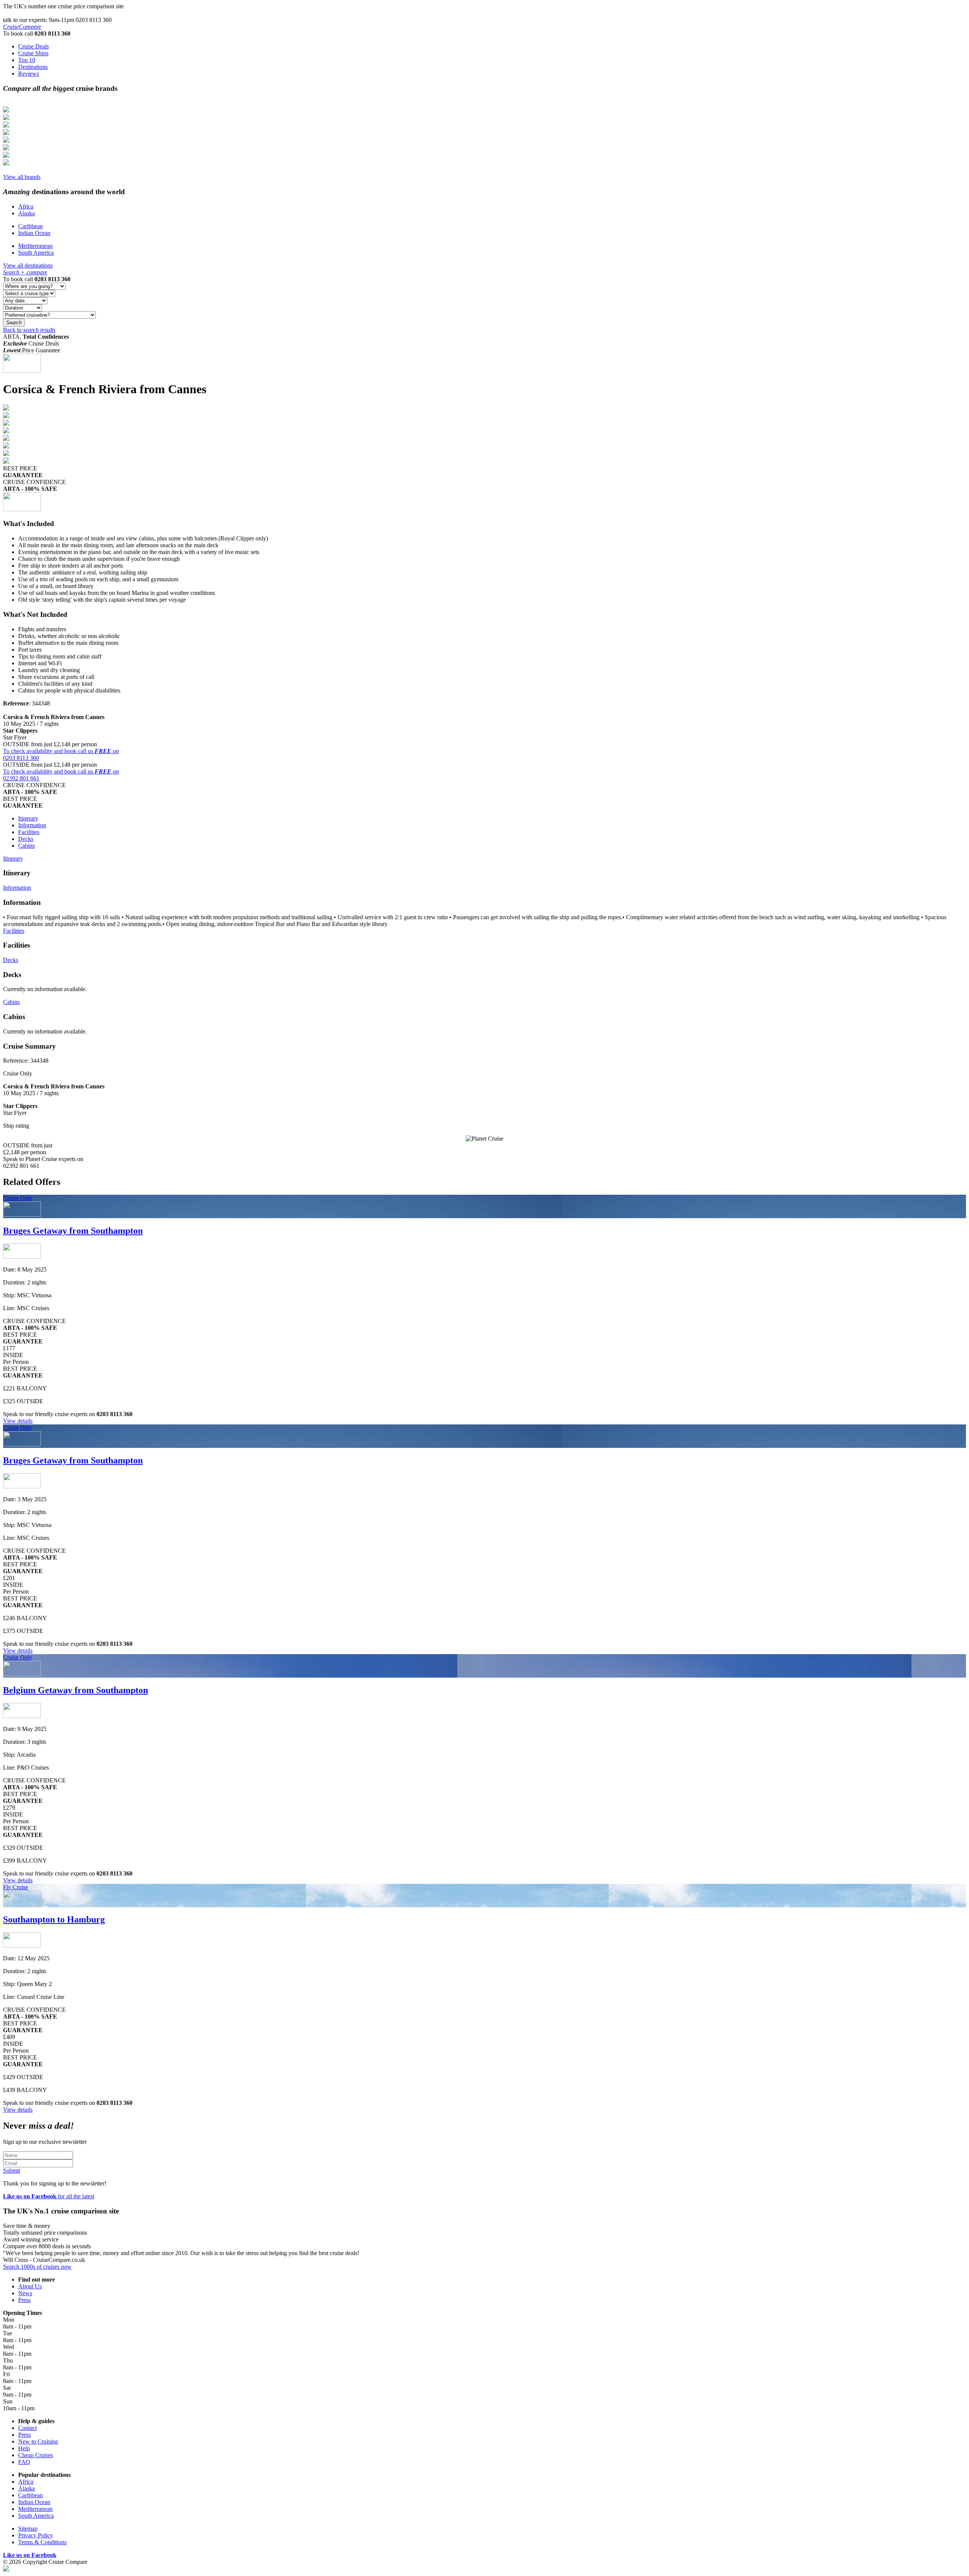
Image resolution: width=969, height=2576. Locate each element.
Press (24, 2300)
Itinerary (28, 818)
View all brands (22, 177)
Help (24, 2448)
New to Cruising (38, 2441)
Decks (26, 839)
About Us (30, 2286)
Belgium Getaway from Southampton (76, 1690)
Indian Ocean (34, 233)
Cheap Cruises (36, 2455)
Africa (26, 206)
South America (36, 253)
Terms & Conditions (42, 2542)
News (25, 2293)
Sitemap (28, 2529)
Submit (12, 2171)
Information (32, 825)
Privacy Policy (36, 2535)
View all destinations (28, 265)
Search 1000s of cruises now (37, 2267)
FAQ (24, 2462)
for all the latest (49, 2196)
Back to (29, 330)
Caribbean (30, 226)
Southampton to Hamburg (54, 1919)
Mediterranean (35, 246)
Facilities (29, 832)
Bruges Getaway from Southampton (73, 1231)
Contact (27, 2428)
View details (18, 1421)
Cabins (26, 846)
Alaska (26, 213)
